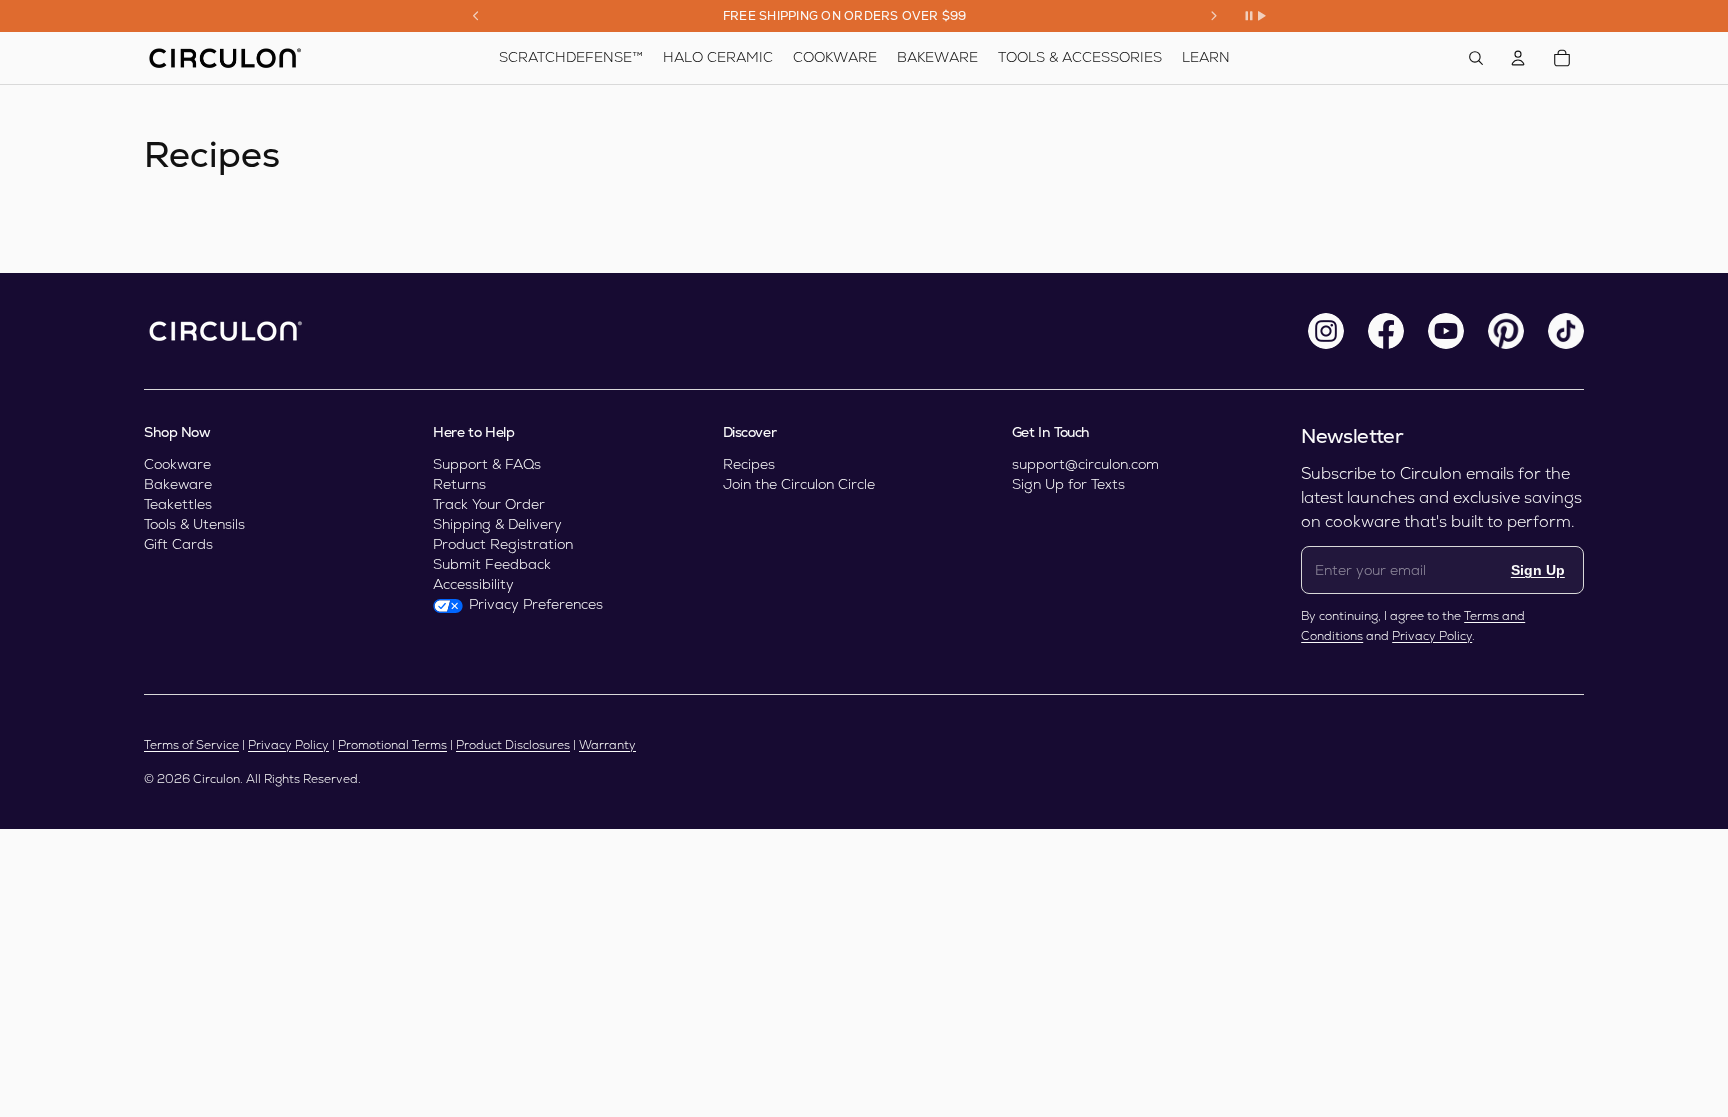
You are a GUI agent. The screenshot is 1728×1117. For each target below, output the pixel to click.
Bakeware (178, 484)
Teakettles (178, 504)
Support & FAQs (487, 464)
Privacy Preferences (536, 604)
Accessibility (473, 584)
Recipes (749, 464)
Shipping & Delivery (497, 524)
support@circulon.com (1085, 464)
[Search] (1476, 58)
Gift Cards (178, 544)
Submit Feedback (492, 564)
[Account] (1518, 58)
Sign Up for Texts (1068, 484)
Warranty (607, 745)
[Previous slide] (476, 16)
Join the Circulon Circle (799, 484)
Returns (459, 484)
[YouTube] (1446, 331)
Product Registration (503, 544)
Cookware (177, 464)
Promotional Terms (392, 745)
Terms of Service (191, 745)
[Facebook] (1386, 331)
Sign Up (1538, 570)
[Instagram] (1326, 331)
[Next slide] (1214, 16)
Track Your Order (489, 504)
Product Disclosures (513, 745)
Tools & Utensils (194, 524)
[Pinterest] (1506, 331)
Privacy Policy (1432, 636)
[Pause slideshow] (1255, 16)
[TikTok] (1566, 331)
